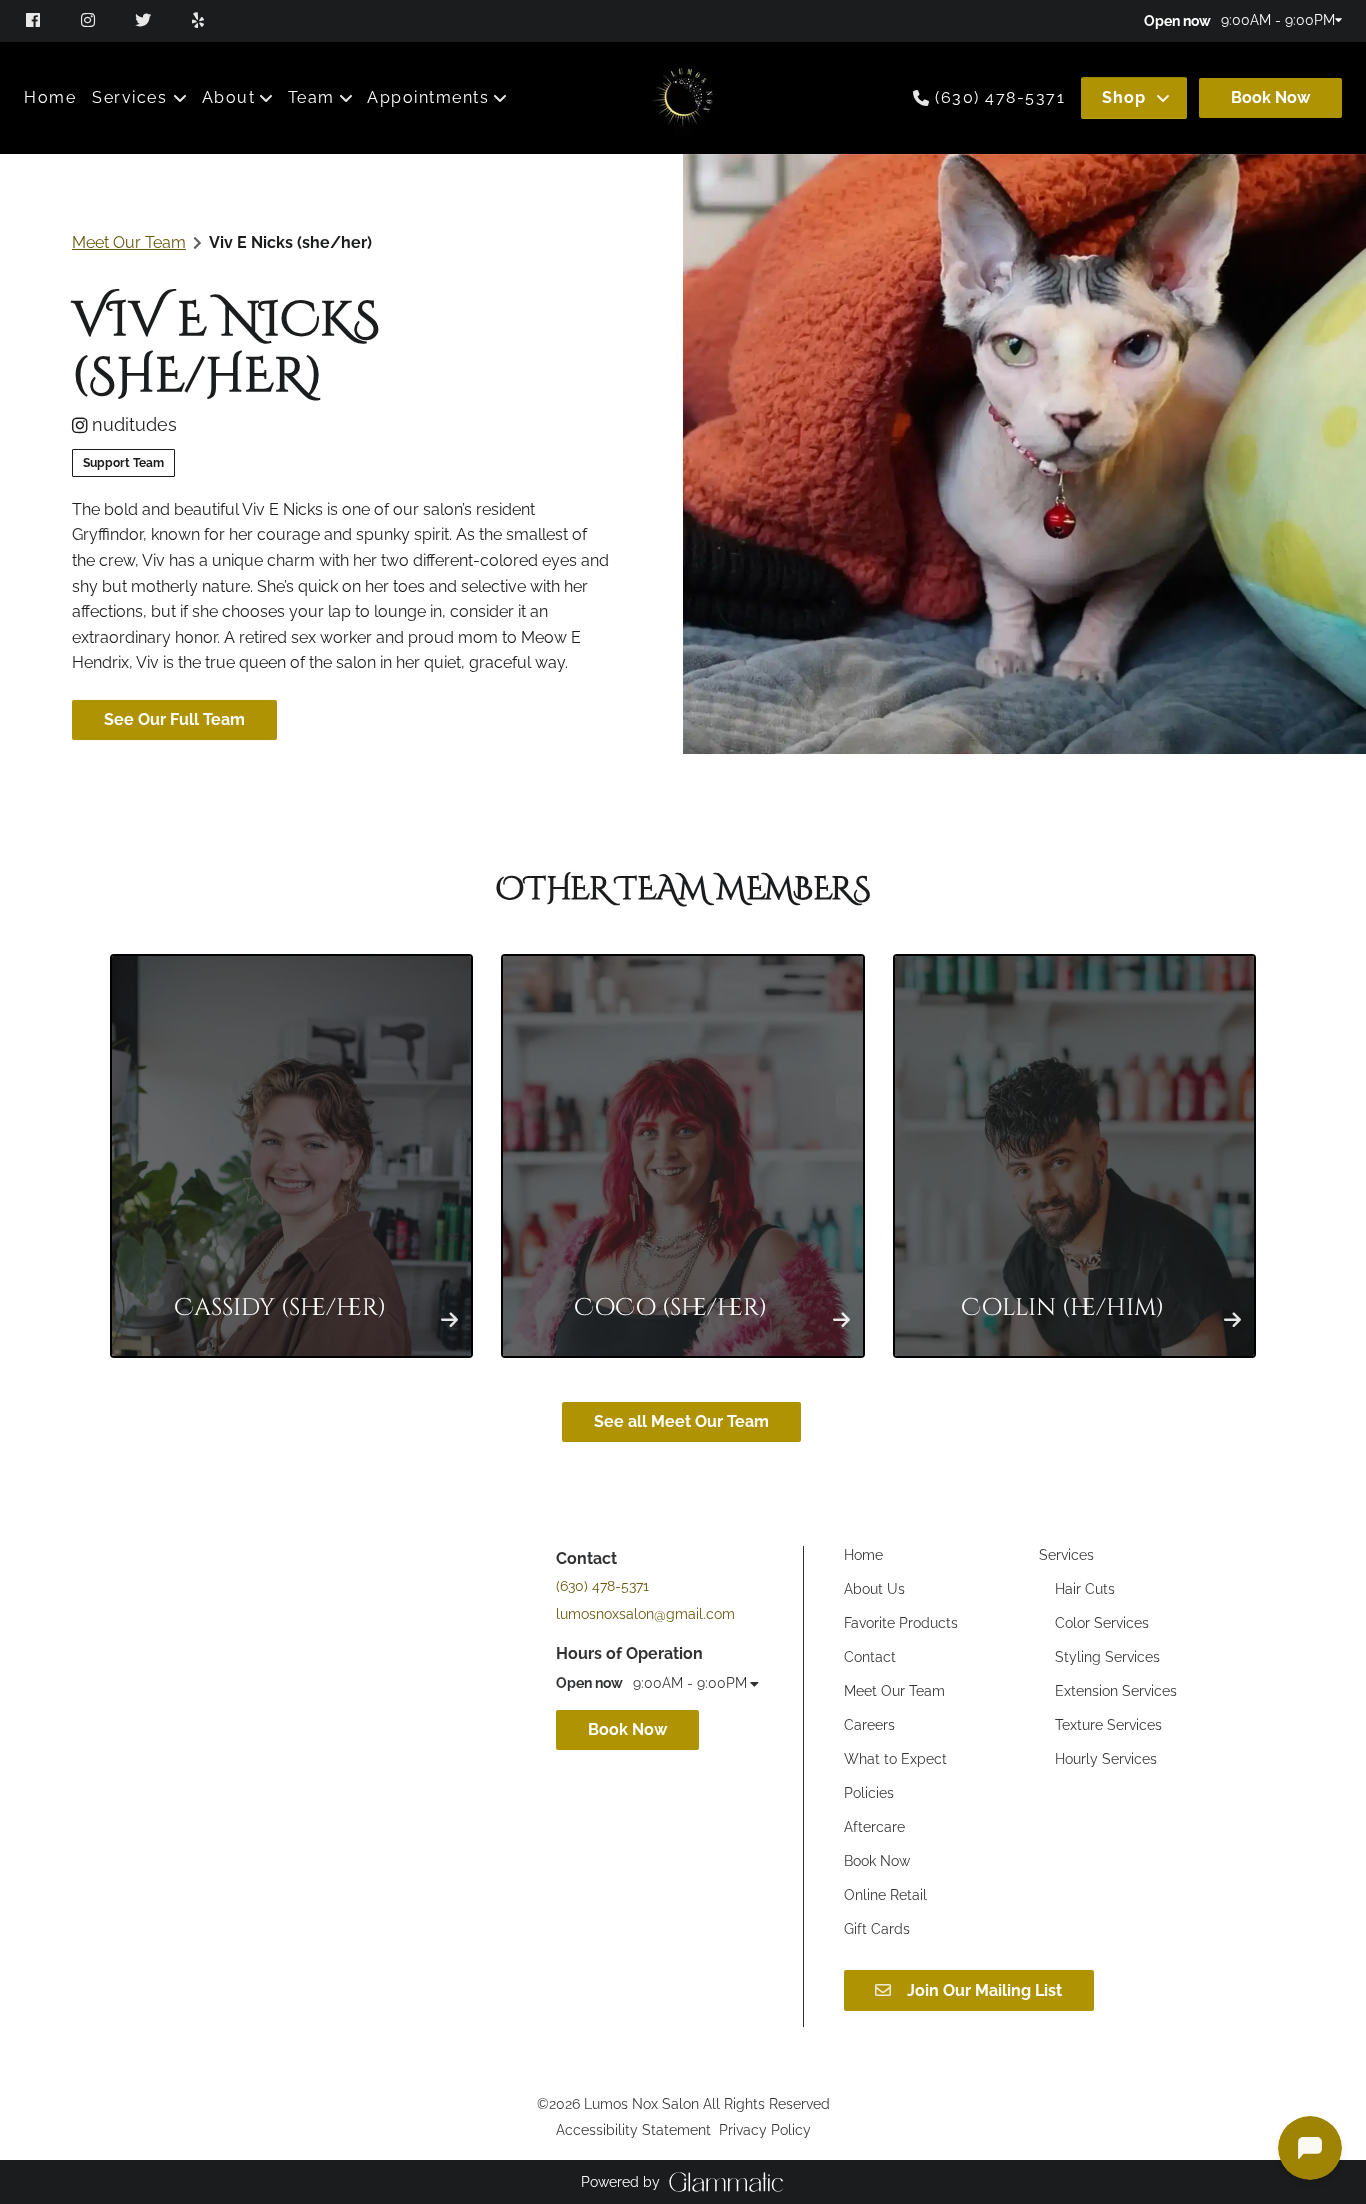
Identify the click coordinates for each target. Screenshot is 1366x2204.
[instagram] (90, 20)
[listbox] (239, 98)
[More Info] (449, 1318)
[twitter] (145, 20)
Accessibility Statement (633, 2130)
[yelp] (200, 20)
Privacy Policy (765, 2130)
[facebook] (43, 20)
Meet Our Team (129, 242)
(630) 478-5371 (1000, 97)
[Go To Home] (683, 98)
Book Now (1270, 97)
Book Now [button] (627, 1729)
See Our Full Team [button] (174, 719)
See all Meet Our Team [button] (681, 1421)
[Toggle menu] (180, 98)
